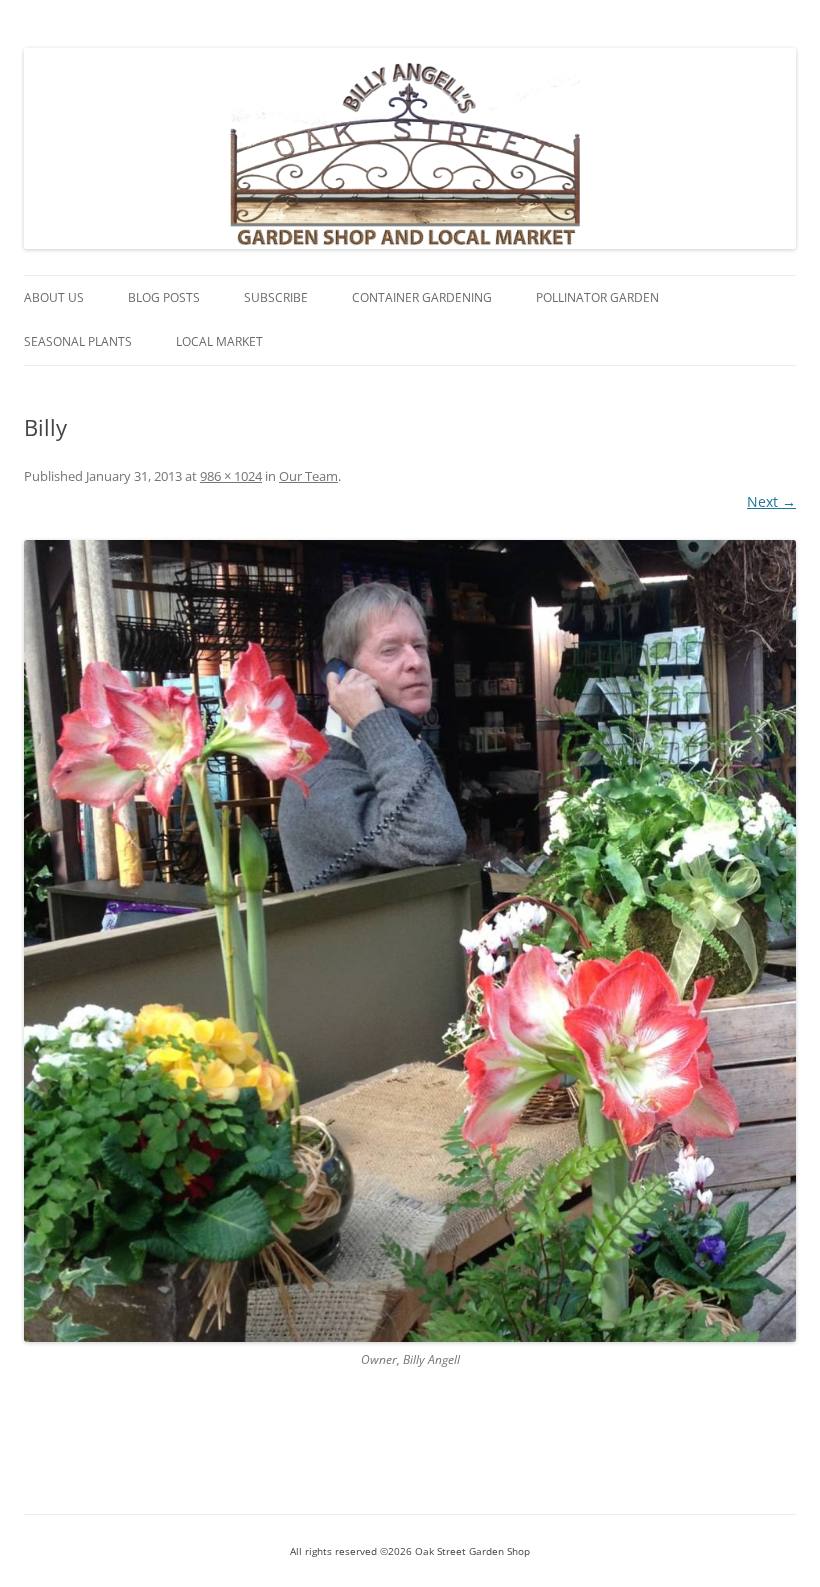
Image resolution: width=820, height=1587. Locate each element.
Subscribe (276, 297)
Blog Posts (164, 297)
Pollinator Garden (597, 297)
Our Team (308, 476)
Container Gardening (422, 297)
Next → (771, 501)
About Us (54, 297)
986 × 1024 (231, 476)
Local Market (219, 341)
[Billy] (410, 941)
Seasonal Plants (78, 341)
